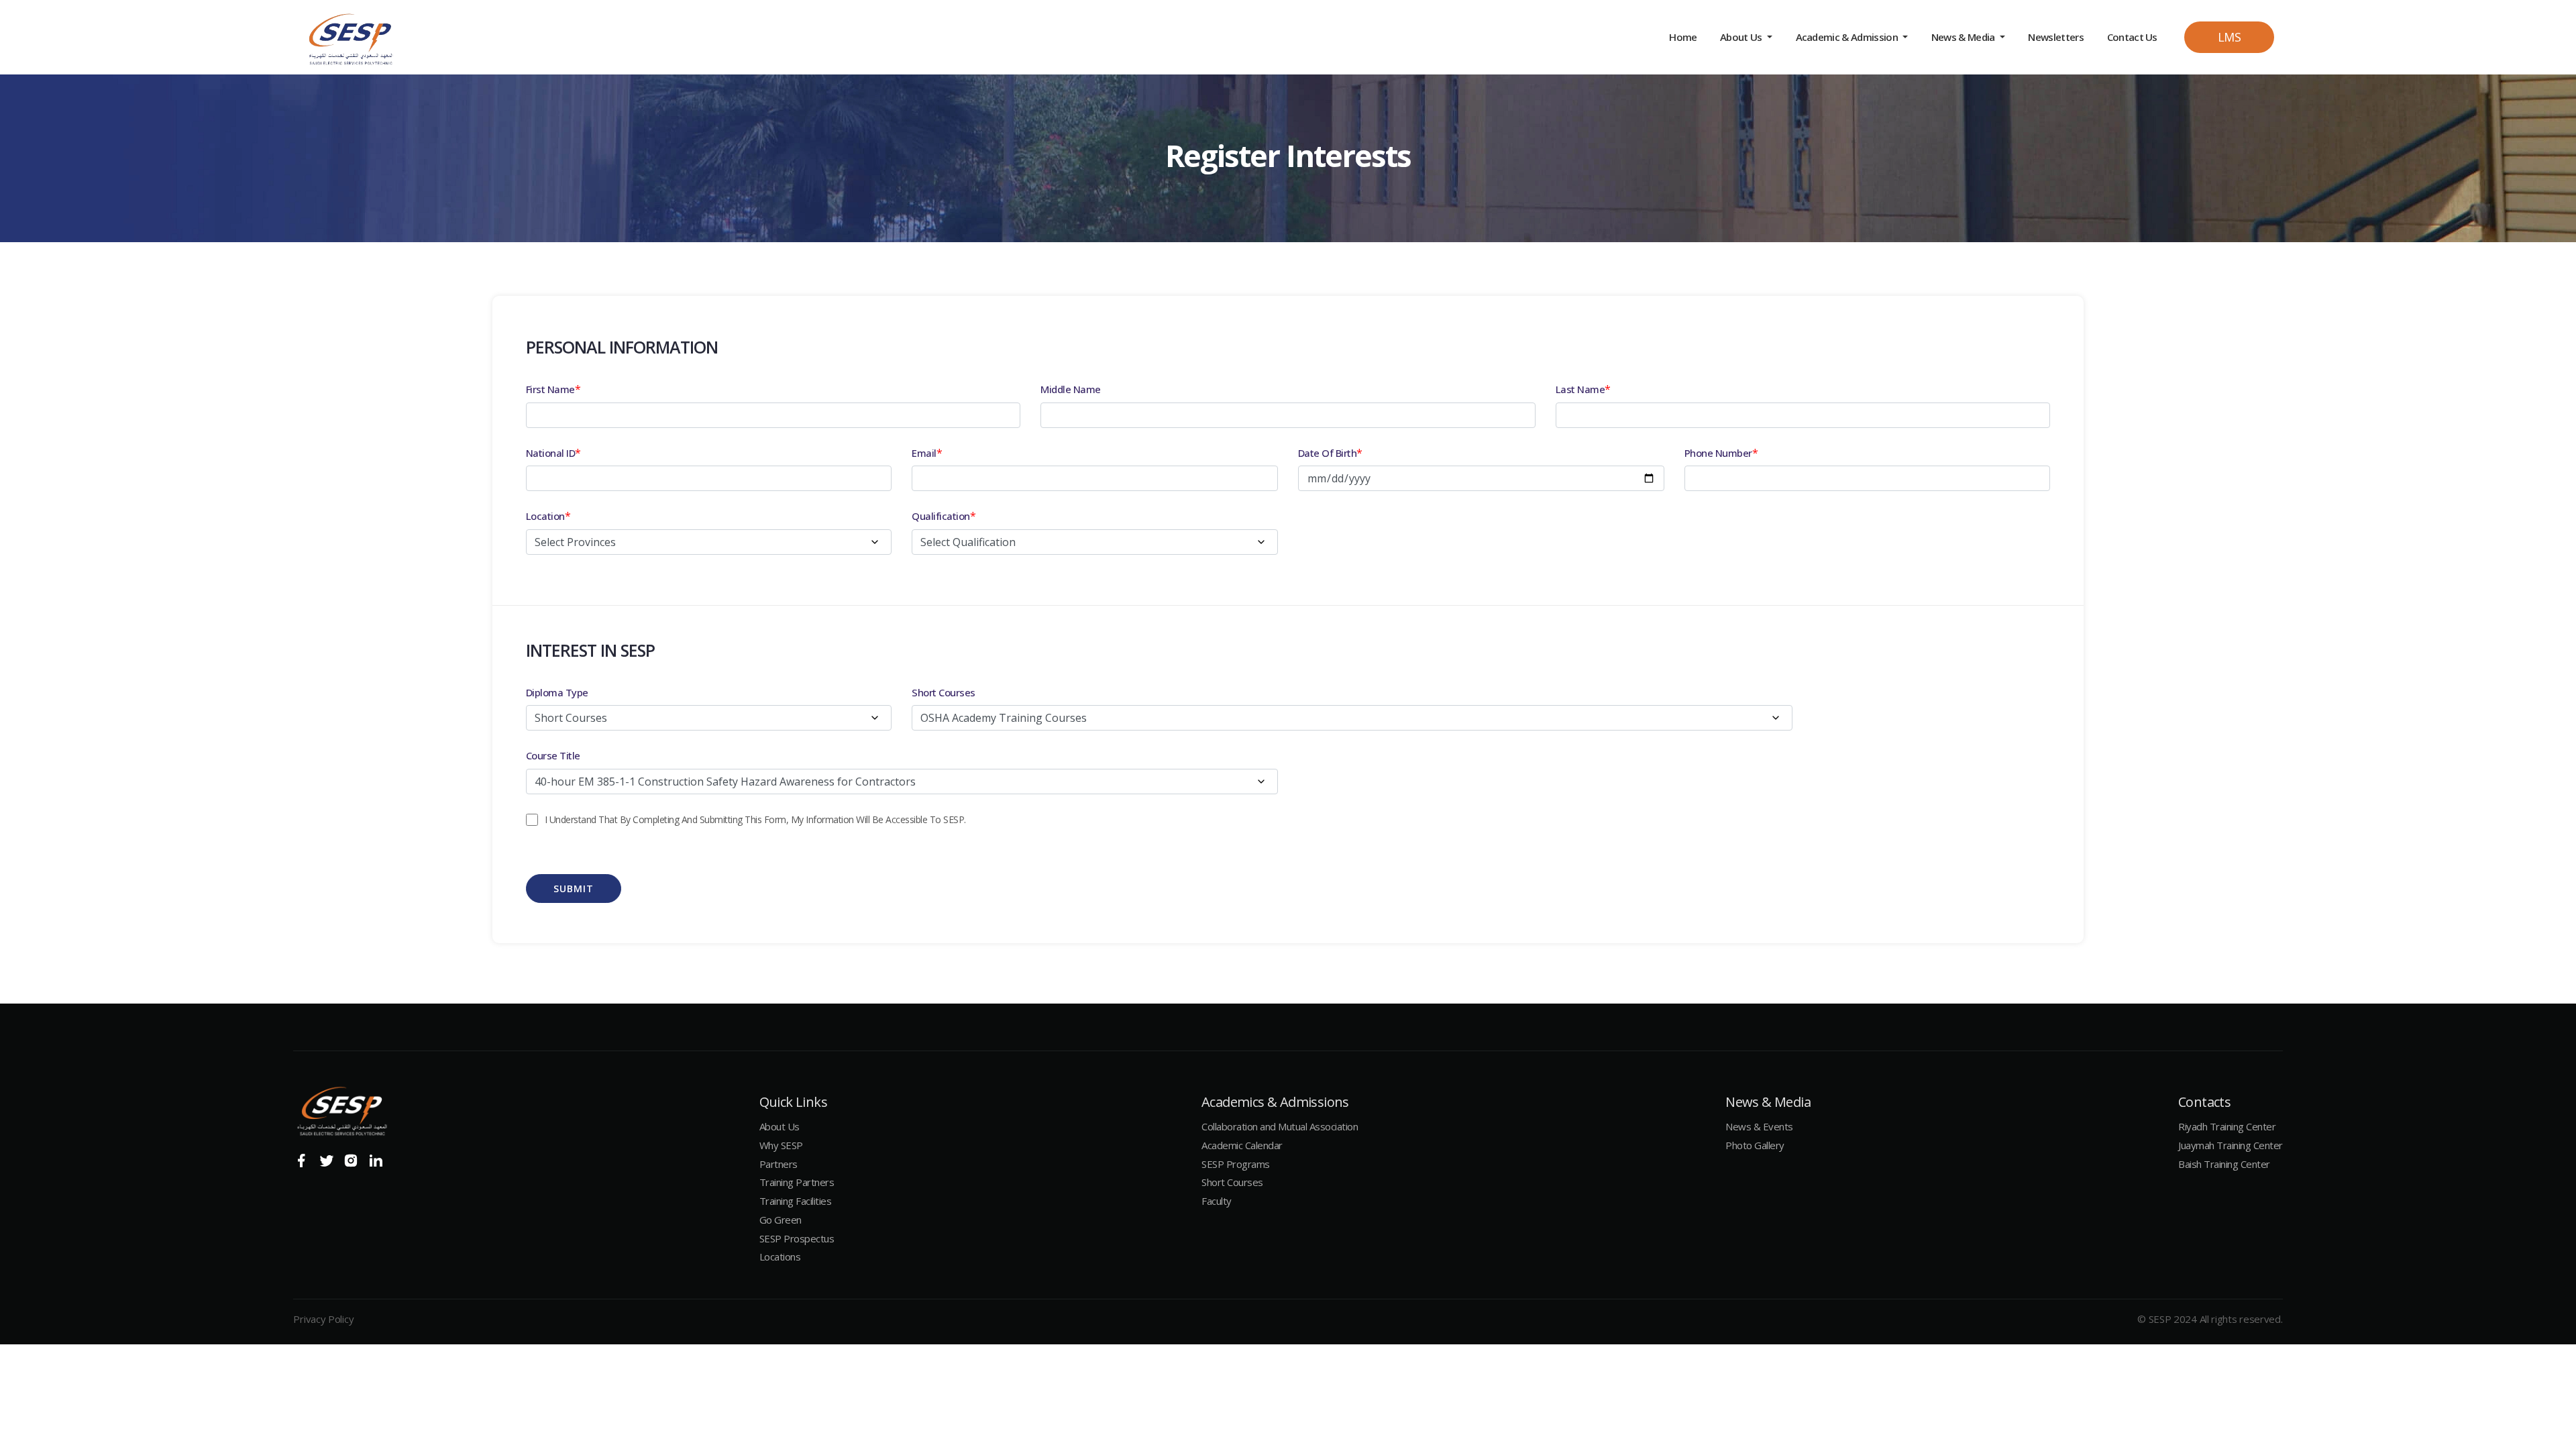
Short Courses (944, 692)
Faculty (1217, 1201)
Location (545, 516)
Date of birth (1328, 453)
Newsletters (2056, 37)
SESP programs (1236, 1164)
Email (924, 453)
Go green (781, 1220)
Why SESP (781, 1145)
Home (1684, 37)
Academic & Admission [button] (1848, 37)
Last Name (1580, 389)
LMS (2230, 37)
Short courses (1232, 1182)
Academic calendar (1242, 1145)
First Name (550, 389)
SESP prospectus (797, 1238)
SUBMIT (574, 889)
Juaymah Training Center (2231, 1145)
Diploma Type (557, 692)
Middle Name (1071, 389)
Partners (779, 1164)
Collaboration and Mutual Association (1280, 1126)
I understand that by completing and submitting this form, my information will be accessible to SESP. (755, 819)
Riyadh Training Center (2227, 1126)
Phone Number (1718, 453)
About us (780, 1126)
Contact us (2132, 37)
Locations (780, 1256)
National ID (551, 453)
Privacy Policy (323, 1319)
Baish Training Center (2224, 1164)
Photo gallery (1755, 1145)
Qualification (941, 516)
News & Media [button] (1964, 37)
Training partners (797, 1182)
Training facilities (796, 1201)
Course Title (553, 755)
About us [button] (1742, 37)
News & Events (1759, 1126)
